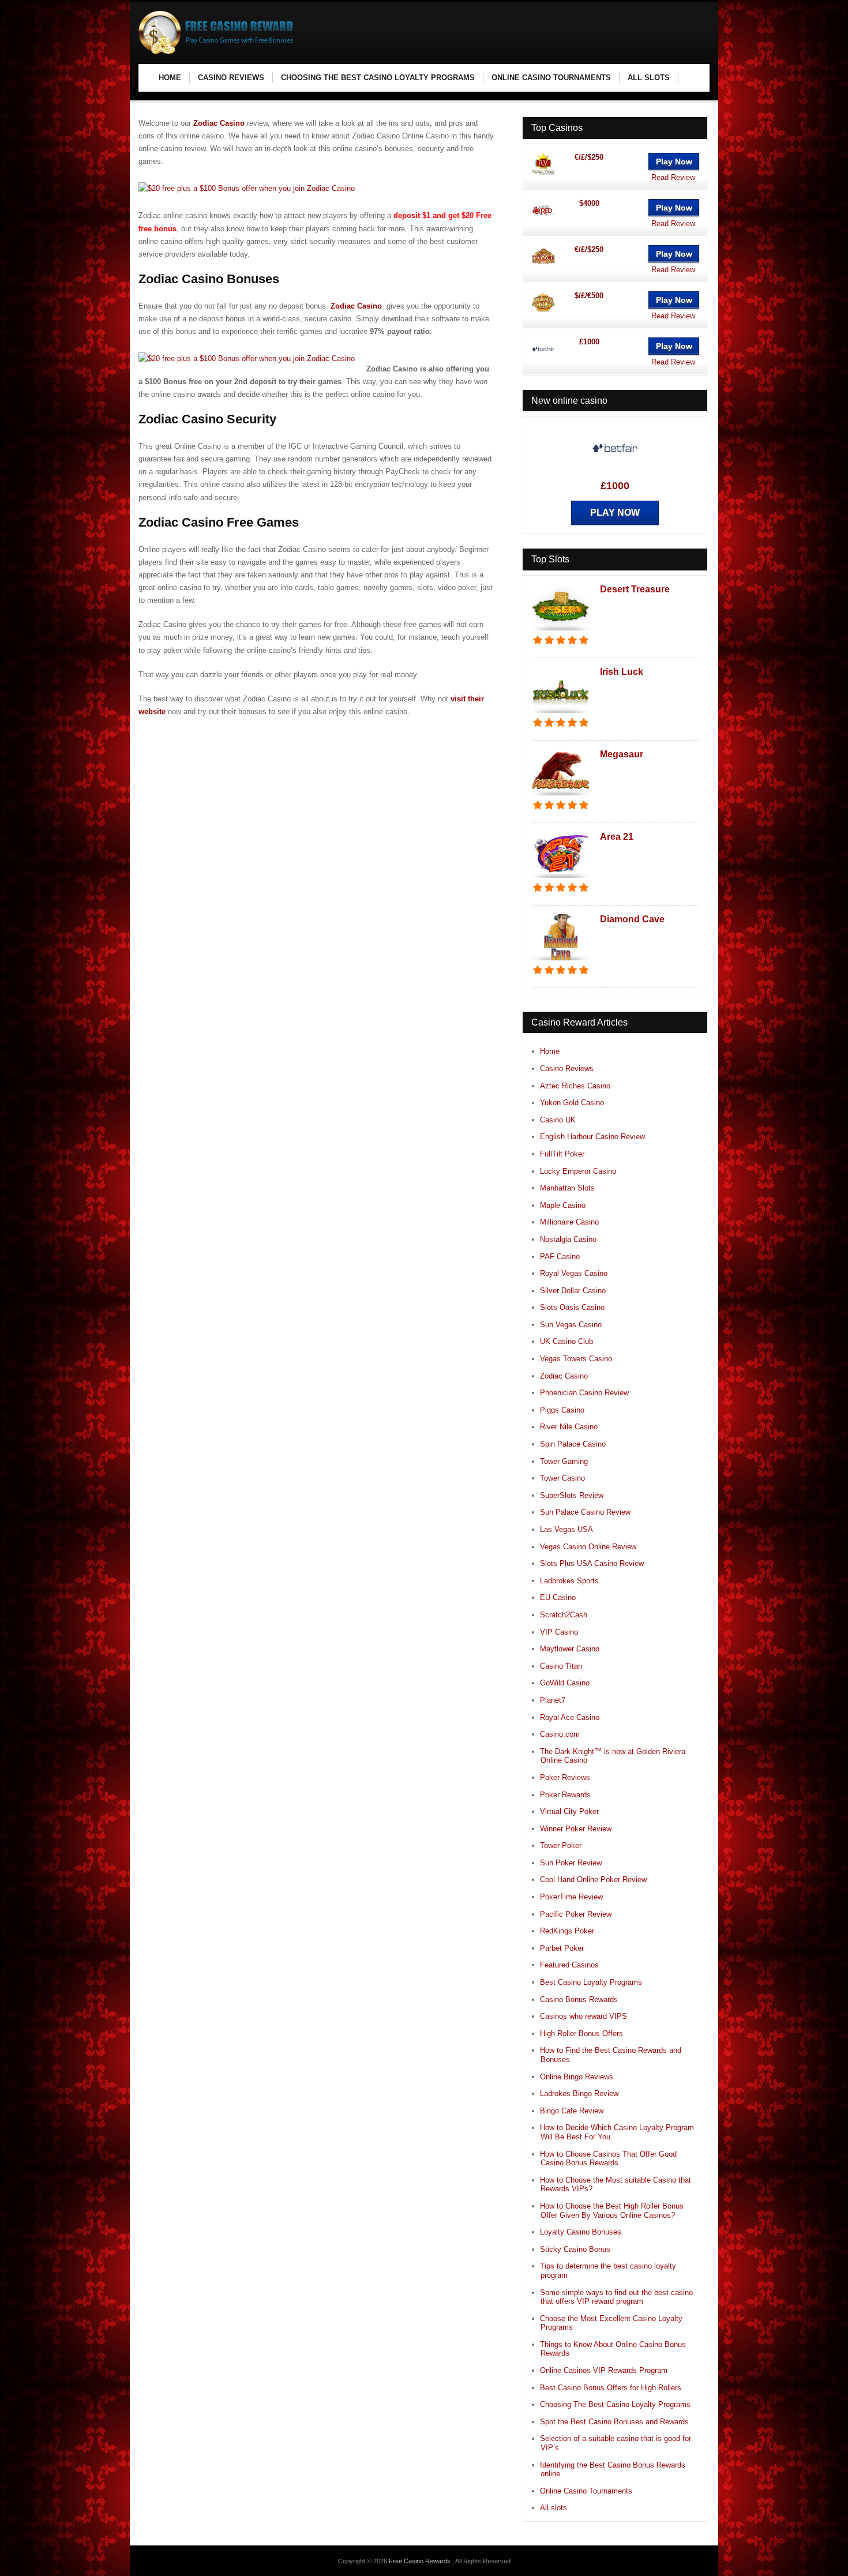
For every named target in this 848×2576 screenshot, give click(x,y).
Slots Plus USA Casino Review (592, 1563)
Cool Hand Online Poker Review (593, 1880)
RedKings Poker (567, 1931)
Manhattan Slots (567, 1188)
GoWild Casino (565, 1683)
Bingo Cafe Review (572, 2111)
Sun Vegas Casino (571, 1325)
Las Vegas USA (566, 1529)
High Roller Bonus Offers (581, 2034)
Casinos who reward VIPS (584, 2016)
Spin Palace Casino (573, 1444)
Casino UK (558, 1120)
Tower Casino (562, 1478)
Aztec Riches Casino (575, 1086)
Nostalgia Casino (568, 1239)
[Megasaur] (561, 796)
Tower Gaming (564, 1461)
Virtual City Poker (569, 1811)
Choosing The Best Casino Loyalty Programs (615, 2404)
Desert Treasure (635, 589)
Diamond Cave (632, 919)
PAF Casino (560, 1257)
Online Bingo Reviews (577, 2077)
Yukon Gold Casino (572, 1103)
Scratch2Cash (564, 1615)
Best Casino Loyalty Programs (591, 1982)
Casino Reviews (567, 1069)
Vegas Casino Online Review (588, 1547)
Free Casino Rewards (421, 2561)
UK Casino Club (566, 1341)
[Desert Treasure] (561, 631)
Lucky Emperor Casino (578, 1171)
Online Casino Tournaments (586, 2491)
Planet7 (553, 1700)
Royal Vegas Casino (574, 1273)
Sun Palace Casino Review (585, 1512)
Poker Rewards (565, 1795)
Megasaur (622, 754)
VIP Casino (559, 1632)
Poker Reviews (565, 1777)
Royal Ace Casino (570, 1717)
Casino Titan (561, 1666)
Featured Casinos (569, 1965)
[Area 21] (561, 879)
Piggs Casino (562, 1410)
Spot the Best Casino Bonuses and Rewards (614, 2422)
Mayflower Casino (570, 1649)
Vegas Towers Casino (576, 1359)
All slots (554, 2508)
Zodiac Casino (219, 123)
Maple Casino (563, 1205)
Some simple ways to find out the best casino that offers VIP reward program (616, 2297)
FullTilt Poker (562, 1154)
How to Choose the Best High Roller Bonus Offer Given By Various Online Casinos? (612, 2211)
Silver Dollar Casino (573, 1291)
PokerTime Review (571, 1897)
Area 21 (617, 837)
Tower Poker (561, 1845)
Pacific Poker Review (576, 1914)
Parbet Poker (562, 1948)
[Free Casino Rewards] (219, 52)
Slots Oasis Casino (572, 1307)
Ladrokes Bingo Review (579, 2094)
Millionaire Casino (569, 1222)
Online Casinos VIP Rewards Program (604, 2370)
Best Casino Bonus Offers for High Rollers (611, 2388)
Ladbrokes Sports (569, 1581)
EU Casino (558, 1597)
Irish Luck (622, 672)
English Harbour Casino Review (592, 1137)
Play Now (674, 162)
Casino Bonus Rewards (579, 1999)
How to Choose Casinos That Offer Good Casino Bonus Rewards (608, 2159)
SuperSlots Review (572, 1495)
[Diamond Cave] (561, 961)
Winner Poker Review (576, 1829)
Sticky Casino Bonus (575, 2249)
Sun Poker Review (571, 1863)
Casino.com (560, 1734)
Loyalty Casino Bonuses (581, 2232)
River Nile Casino (569, 1427)
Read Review (673, 177)
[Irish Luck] (561, 714)
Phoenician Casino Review (584, 1393)
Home (550, 1051)
